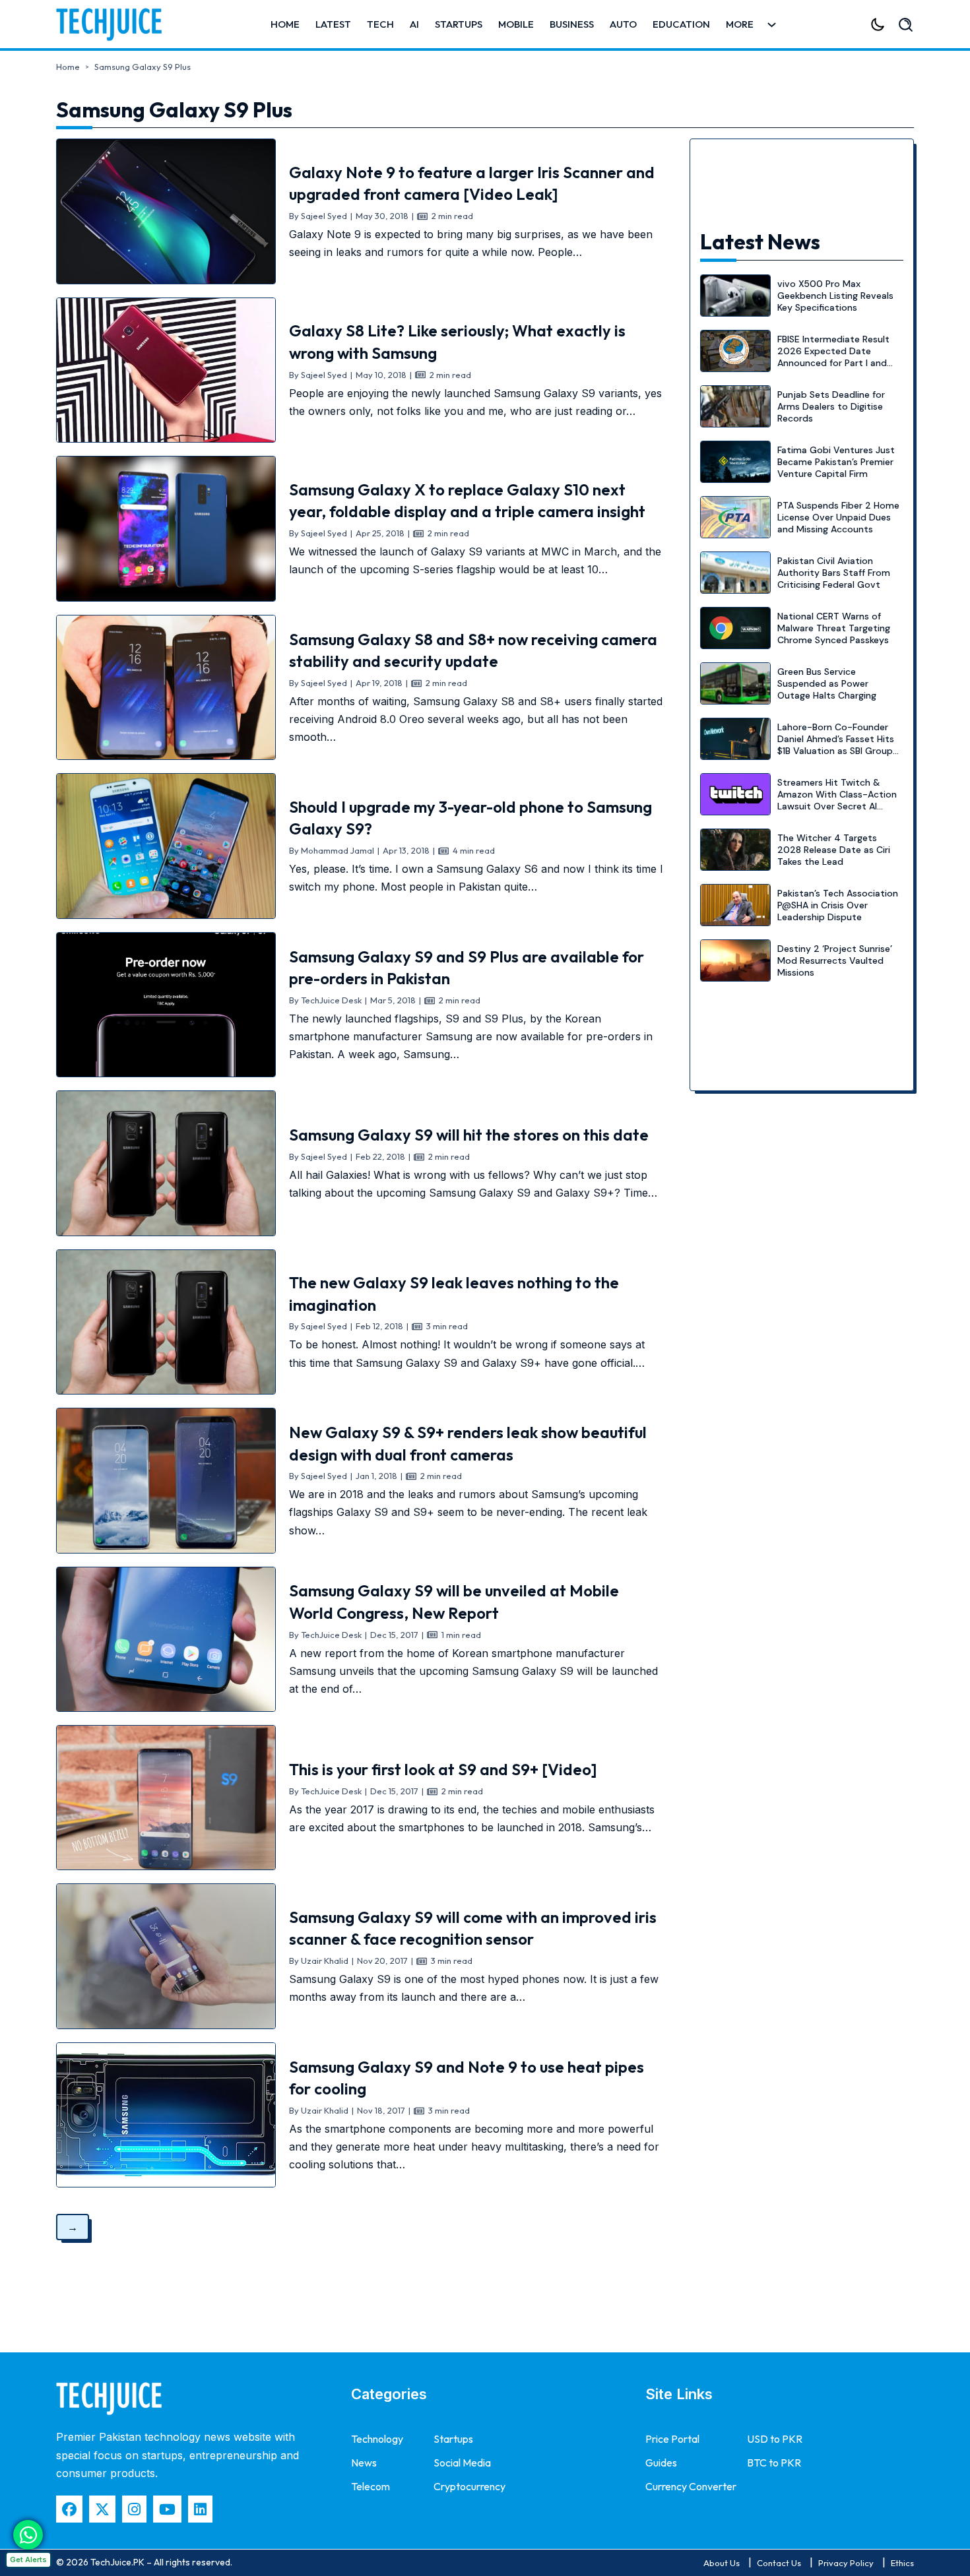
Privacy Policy (846, 2563)
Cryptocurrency (469, 2486)
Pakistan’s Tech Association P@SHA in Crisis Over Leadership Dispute (838, 905)
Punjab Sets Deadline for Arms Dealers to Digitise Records (831, 406)
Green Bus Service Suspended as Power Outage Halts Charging (827, 683)
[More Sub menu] (772, 25)
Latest (333, 24)
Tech (380, 24)
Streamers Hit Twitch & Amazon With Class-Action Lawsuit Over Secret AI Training (837, 801)
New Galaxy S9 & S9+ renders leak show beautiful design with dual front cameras (468, 1443)
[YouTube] (167, 2509)
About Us (722, 2563)
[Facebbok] (69, 2509)
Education (681, 24)
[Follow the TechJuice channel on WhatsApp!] (28, 2535)
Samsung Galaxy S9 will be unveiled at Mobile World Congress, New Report (454, 1602)
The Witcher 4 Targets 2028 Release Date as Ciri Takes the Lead (834, 850)
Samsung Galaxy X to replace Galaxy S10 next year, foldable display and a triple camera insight (467, 501)
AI (414, 24)
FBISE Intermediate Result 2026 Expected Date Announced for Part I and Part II (833, 357)
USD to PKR (775, 2439)
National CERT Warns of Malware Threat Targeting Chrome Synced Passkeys (834, 628)
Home (285, 24)
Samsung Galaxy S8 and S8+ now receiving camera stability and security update (473, 650)
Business (572, 24)
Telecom (371, 2486)
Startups (459, 24)
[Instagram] (134, 2509)
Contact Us (779, 2563)
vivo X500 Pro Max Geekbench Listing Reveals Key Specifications (835, 296)
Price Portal (672, 2439)
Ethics (902, 2563)
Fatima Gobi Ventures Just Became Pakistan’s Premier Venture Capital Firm (836, 462)
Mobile (516, 24)
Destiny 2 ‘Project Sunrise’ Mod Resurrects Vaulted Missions (835, 960)
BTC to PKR (774, 2463)
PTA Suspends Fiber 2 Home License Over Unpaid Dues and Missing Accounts (838, 517)
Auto (623, 24)
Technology (377, 2439)
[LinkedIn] (200, 2509)
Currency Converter (691, 2486)
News (364, 2463)
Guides (661, 2463)
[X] (102, 2509)
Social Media (462, 2463)
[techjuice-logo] (115, 24)
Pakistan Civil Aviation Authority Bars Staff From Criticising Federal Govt (834, 573)
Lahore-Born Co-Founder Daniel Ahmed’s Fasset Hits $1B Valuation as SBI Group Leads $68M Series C (836, 745)
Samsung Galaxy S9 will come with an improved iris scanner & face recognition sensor (473, 1928)
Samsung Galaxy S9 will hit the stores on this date (469, 1135)
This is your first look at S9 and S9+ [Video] (443, 1769)
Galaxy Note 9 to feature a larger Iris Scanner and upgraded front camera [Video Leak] (472, 183)
